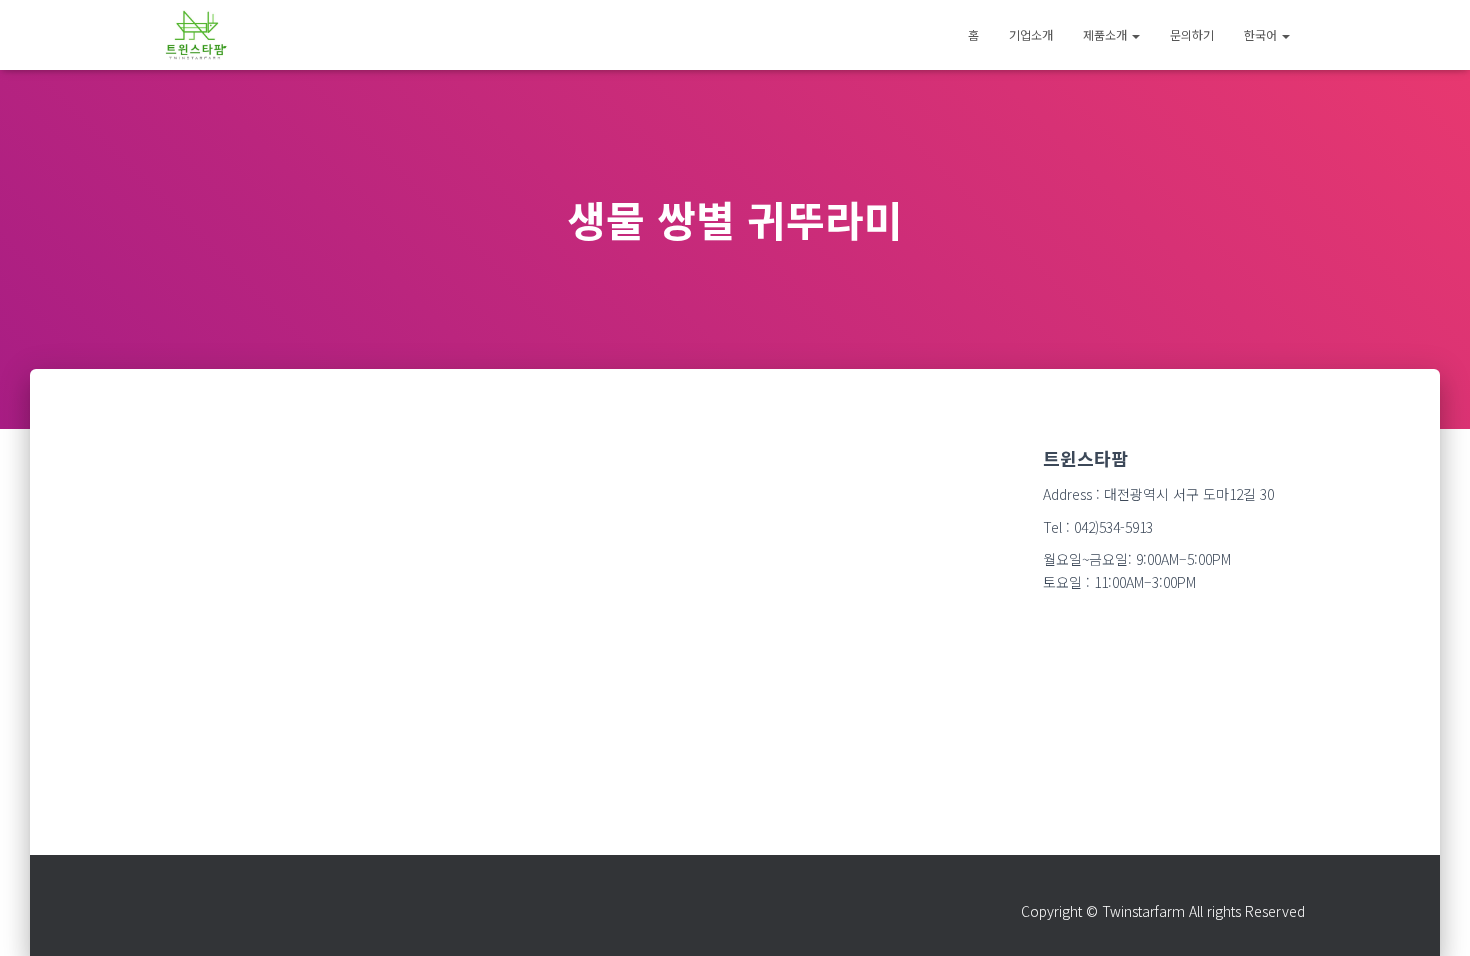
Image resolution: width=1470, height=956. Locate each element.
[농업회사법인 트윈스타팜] (196, 35)
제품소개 (1106, 34)
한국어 (1262, 34)
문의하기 (1192, 34)
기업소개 (1031, 34)
